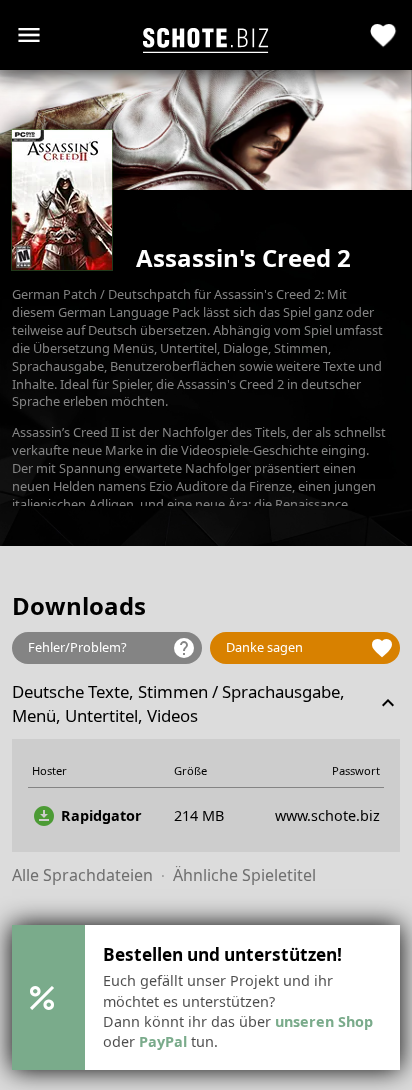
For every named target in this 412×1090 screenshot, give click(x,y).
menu (29, 35)
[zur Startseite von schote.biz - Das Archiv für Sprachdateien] (205, 35)
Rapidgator (87, 816)
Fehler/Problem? (112, 648)
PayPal (163, 1041)
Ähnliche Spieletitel (244, 875)
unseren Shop (324, 1021)
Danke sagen (310, 648)
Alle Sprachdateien (82, 875)
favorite (383, 35)
